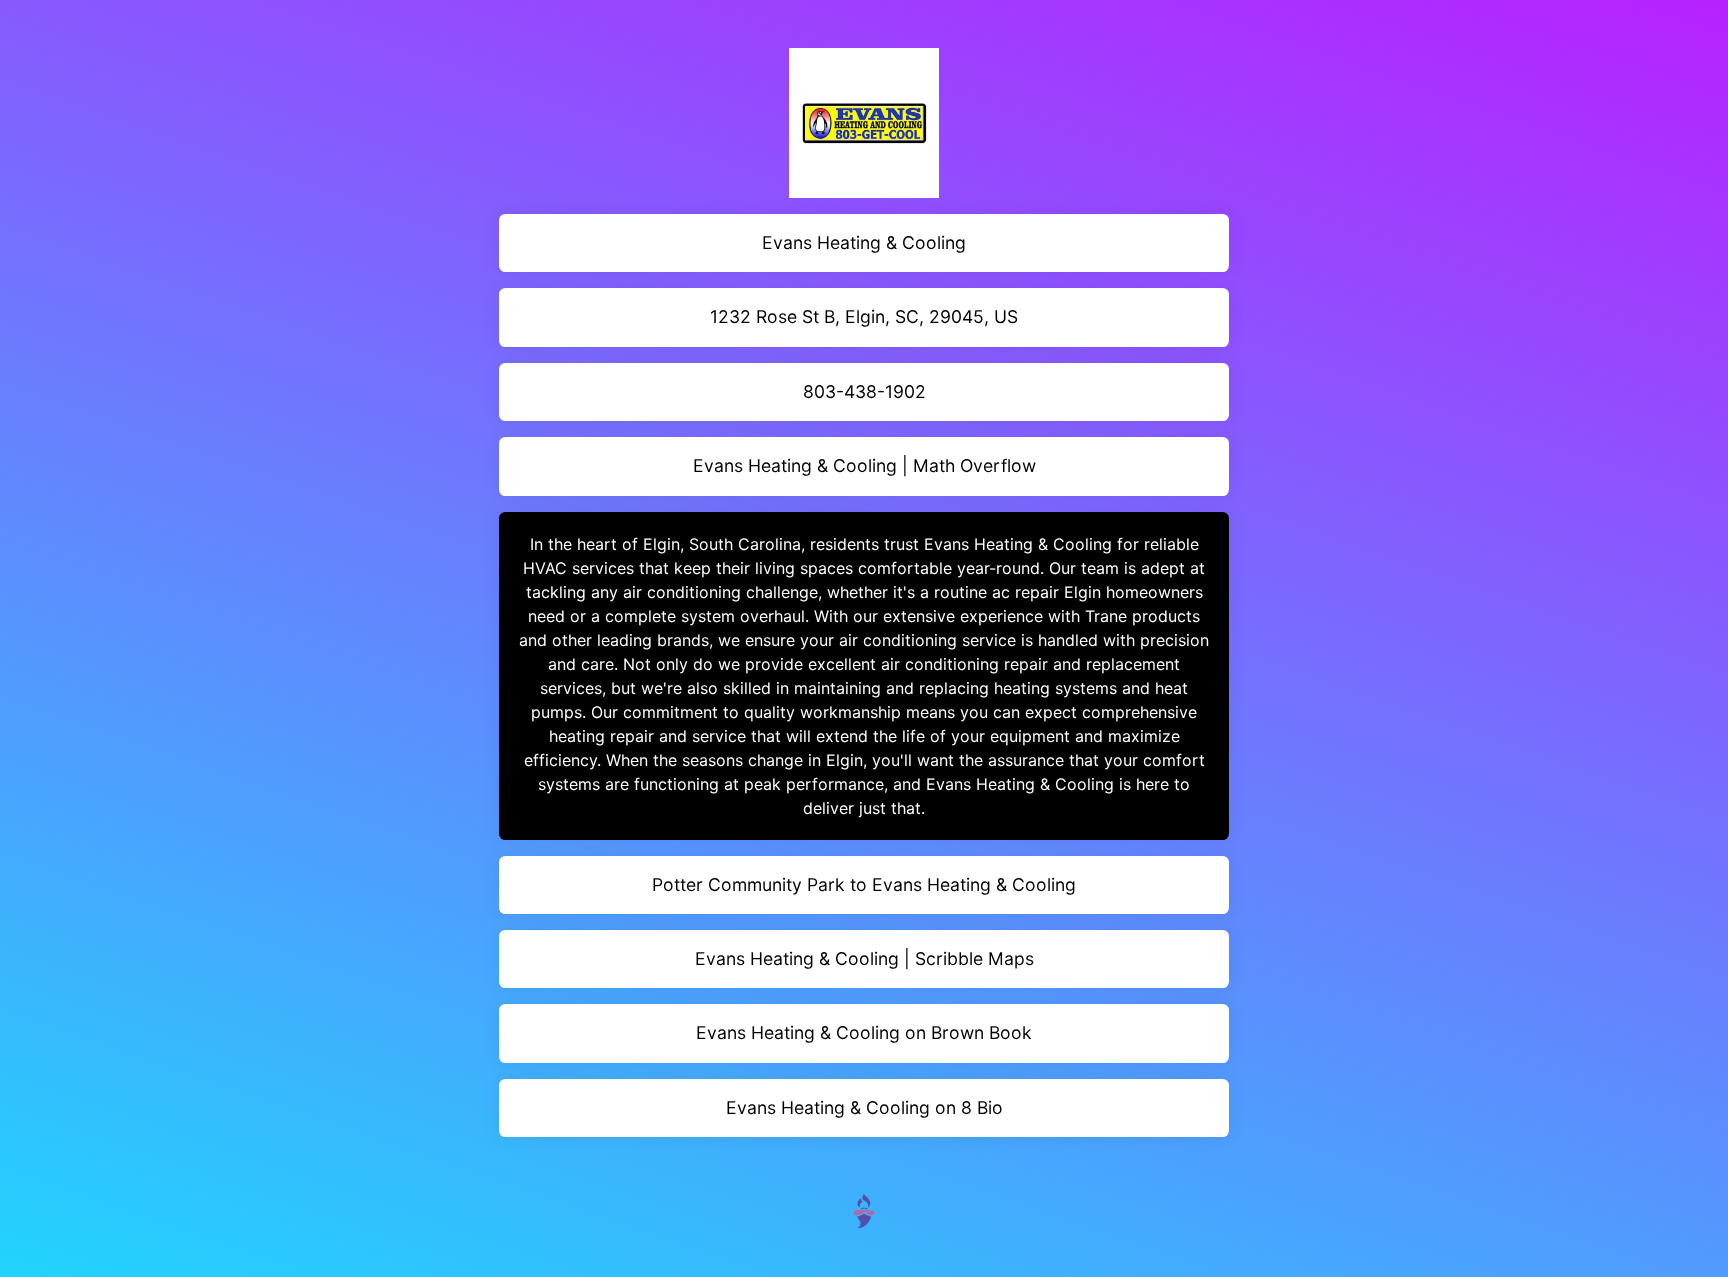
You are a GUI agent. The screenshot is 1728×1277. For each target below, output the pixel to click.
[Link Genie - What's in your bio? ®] (864, 1209)
